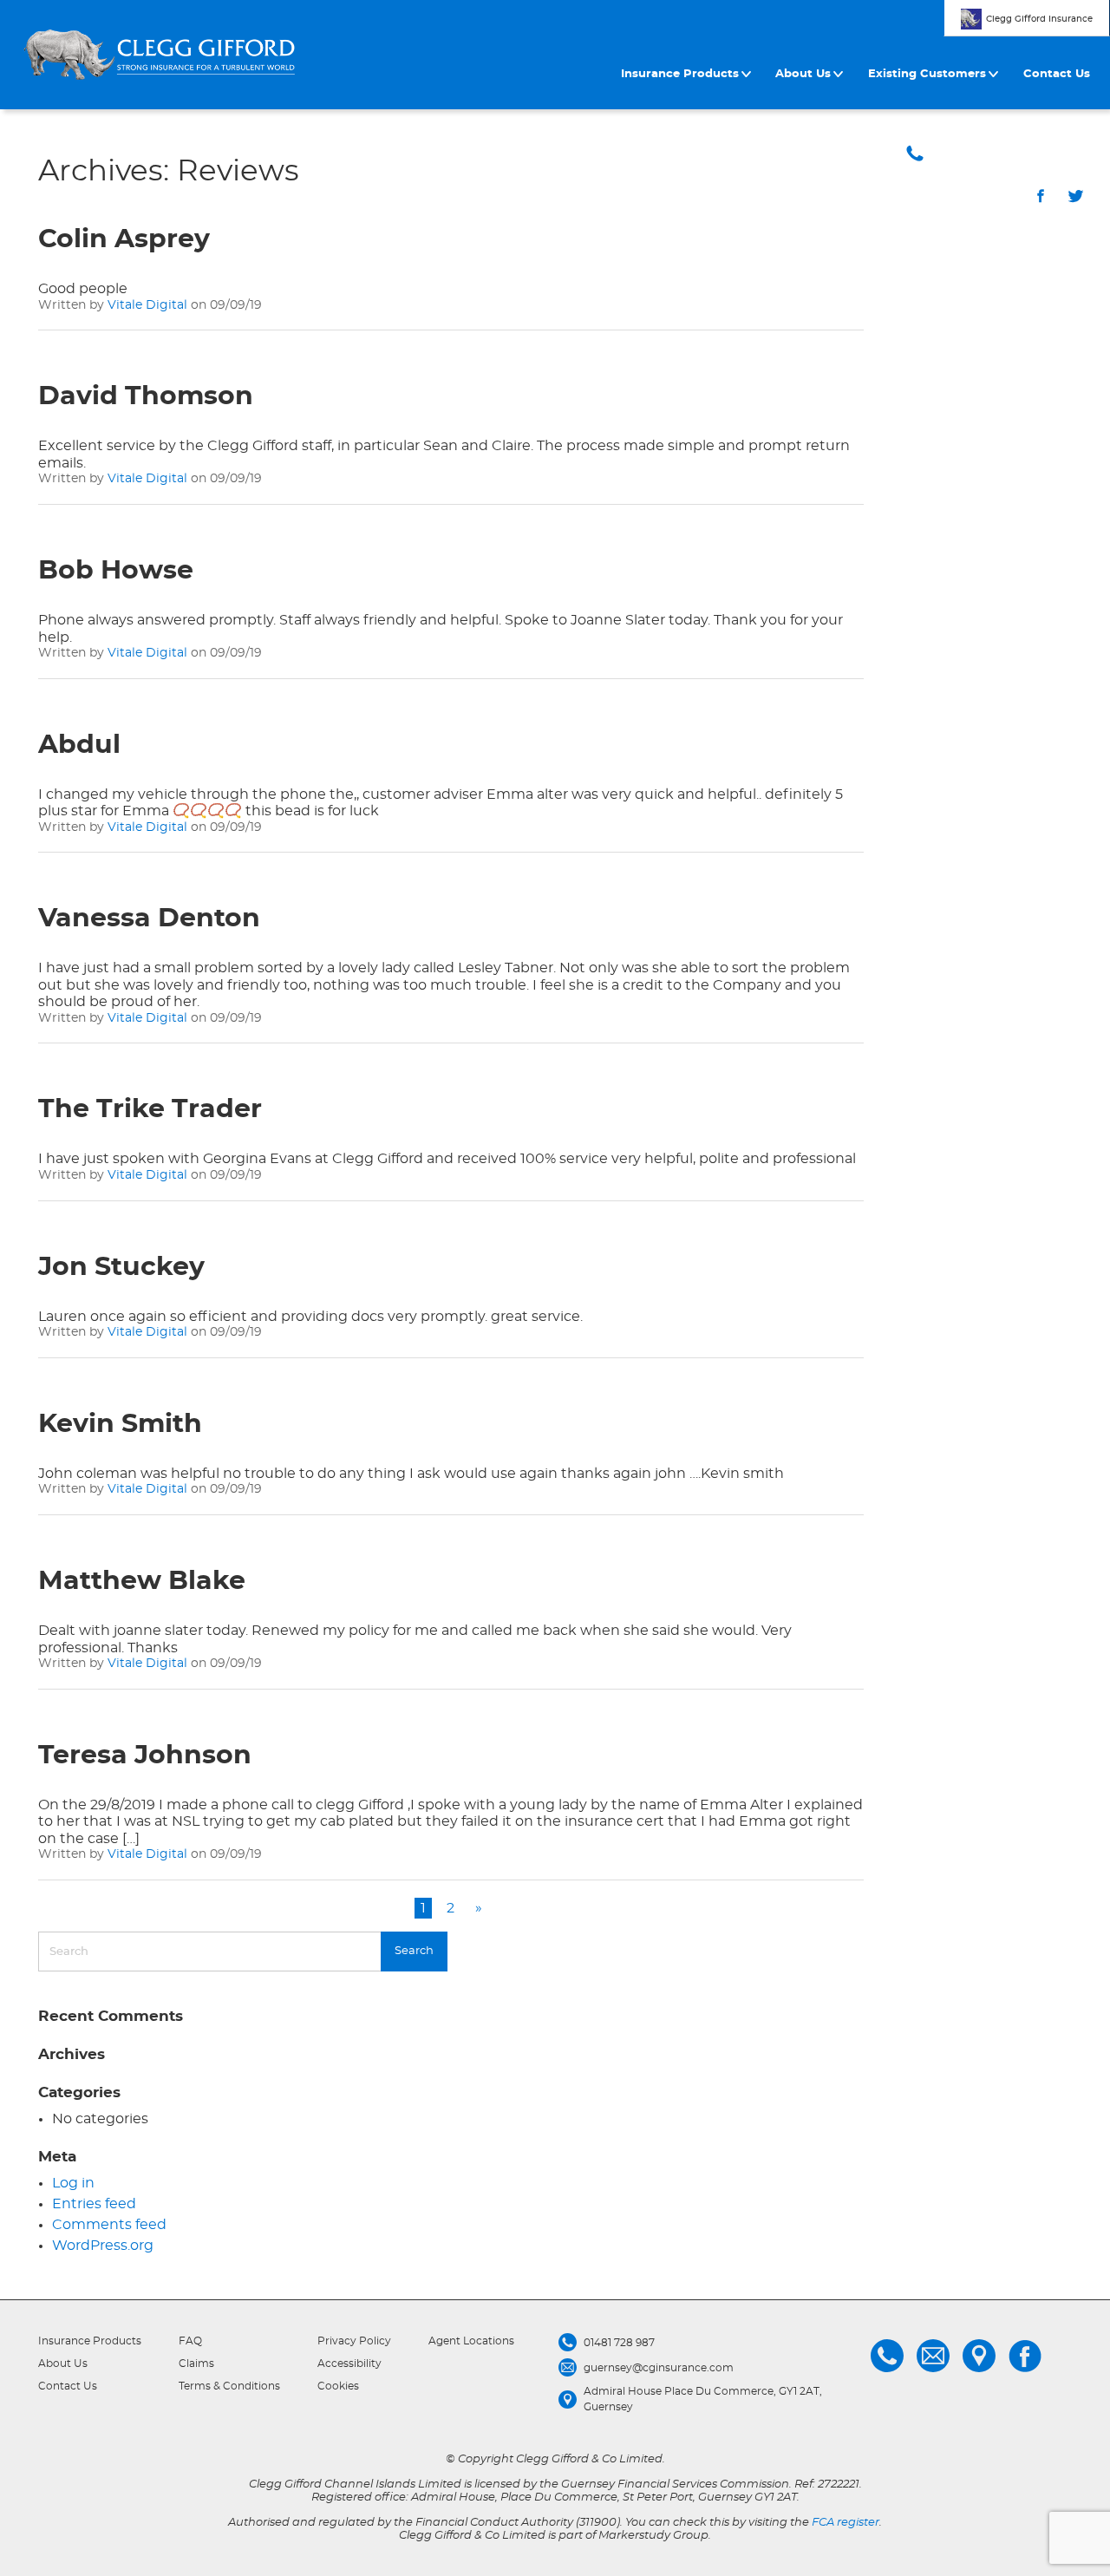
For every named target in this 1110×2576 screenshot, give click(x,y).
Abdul (79, 745)
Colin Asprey (124, 239)
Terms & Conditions (229, 2386)
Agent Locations (471, 2341)
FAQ (190, 2341)
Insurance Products (680, 74)
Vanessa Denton (149, 919)
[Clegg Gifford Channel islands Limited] (159, 55)
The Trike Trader (150, 1109)
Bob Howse (116, 571)
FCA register (846, 2523)
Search (414, 1951)
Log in (73, 2183)
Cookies (338, 2386)
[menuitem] (689, 75)
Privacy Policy (354, 2341)
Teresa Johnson (145, 1755)
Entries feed (94, 2204)
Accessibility (349, 2364)
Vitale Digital (147, 305)
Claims (196, 2364)
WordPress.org (103, 2246)
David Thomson (146, 396)
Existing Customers (927, 74)
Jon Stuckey (121, 1267)
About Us (803, 74)
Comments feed (109, 2225)
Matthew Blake (142, 1581)
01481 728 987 (1016, 153)
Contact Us (1057, 74)
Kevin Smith (120, 1424)
